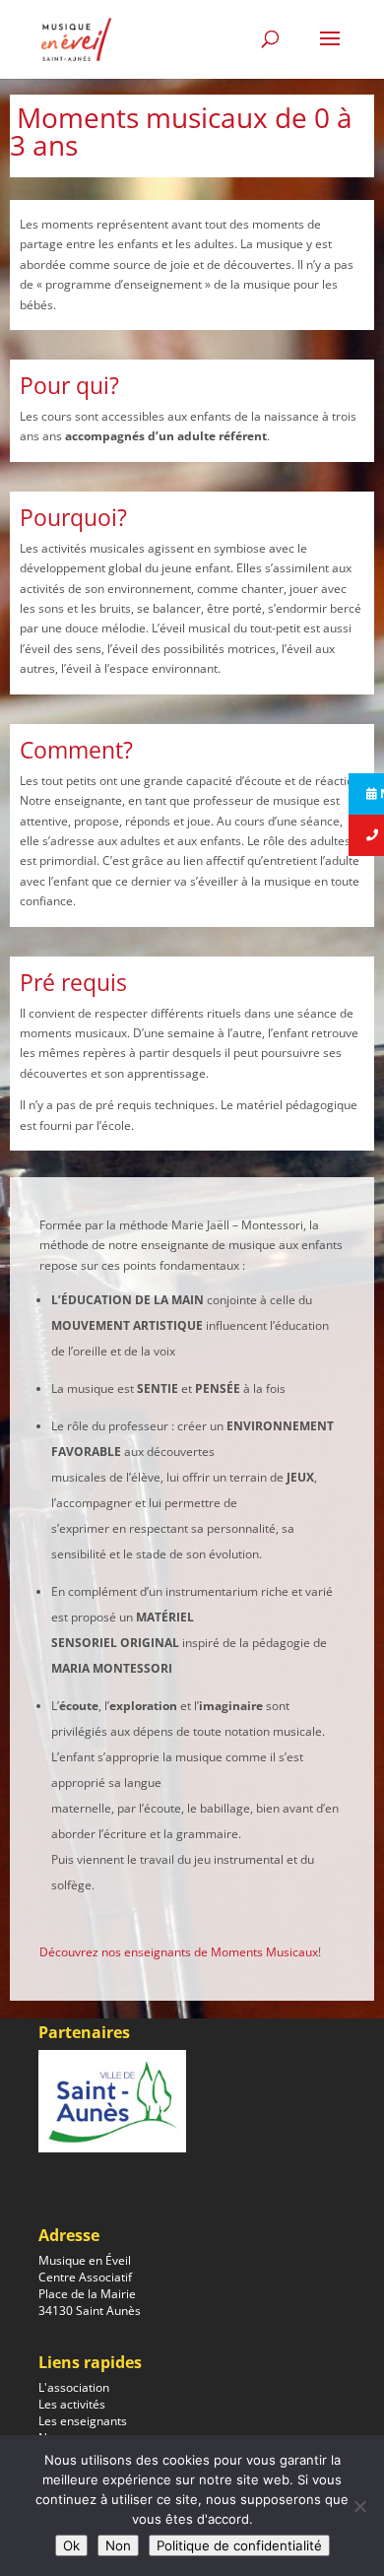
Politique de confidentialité (239, 2545)
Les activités (72, 2404)
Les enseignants (83, 2421)
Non (118, 2545)
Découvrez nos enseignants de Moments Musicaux (179, 1952)
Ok (71, 2545)
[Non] (359, 2506)
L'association (74, 2387)
